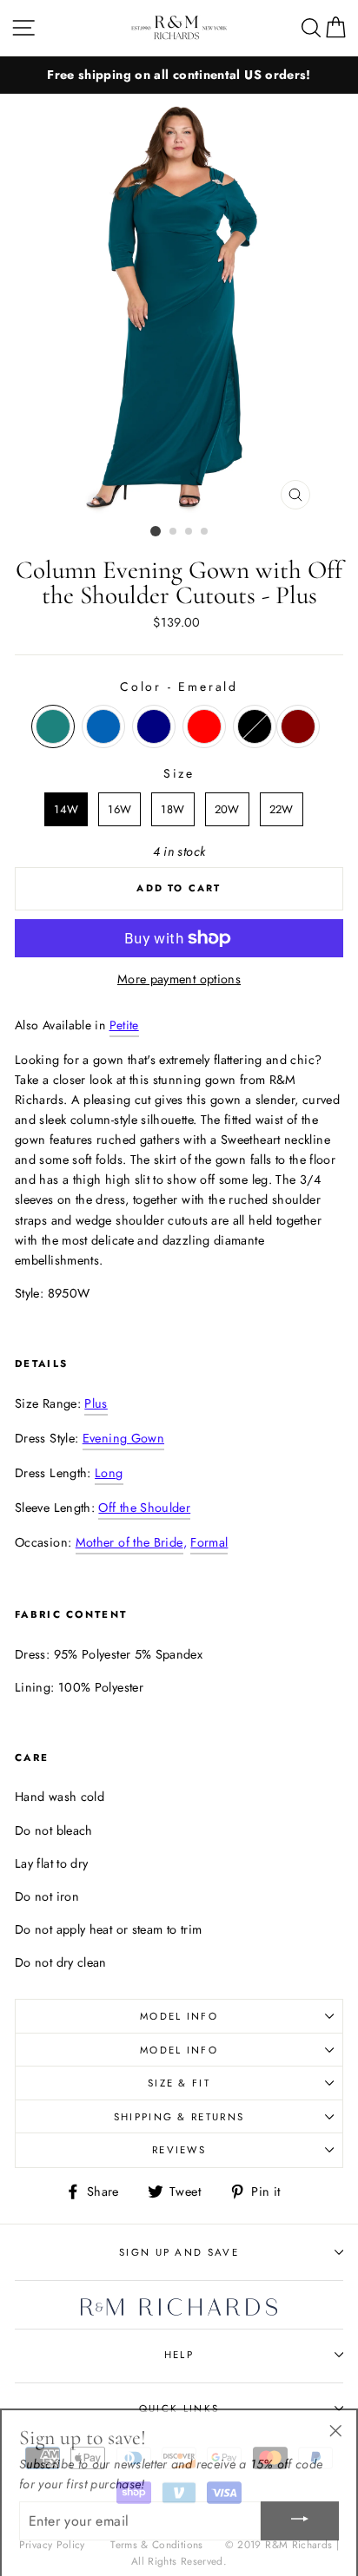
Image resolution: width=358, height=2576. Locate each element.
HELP (179, 2355)
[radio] (53, 726)
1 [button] (156, 531)
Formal (209, 1542)
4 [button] (205, 532)
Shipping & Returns (179, 2117)
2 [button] (174, 532)
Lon (109, 1473)
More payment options (179, 979)
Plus (96, 1403)
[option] (179, 75)
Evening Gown (123, 1438)
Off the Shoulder (144, 1508)
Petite (124, 1025)
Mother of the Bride (129, 1542)
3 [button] (189, 532)
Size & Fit (179, 2083)
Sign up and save (179, 2252)
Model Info (179, 2016)
